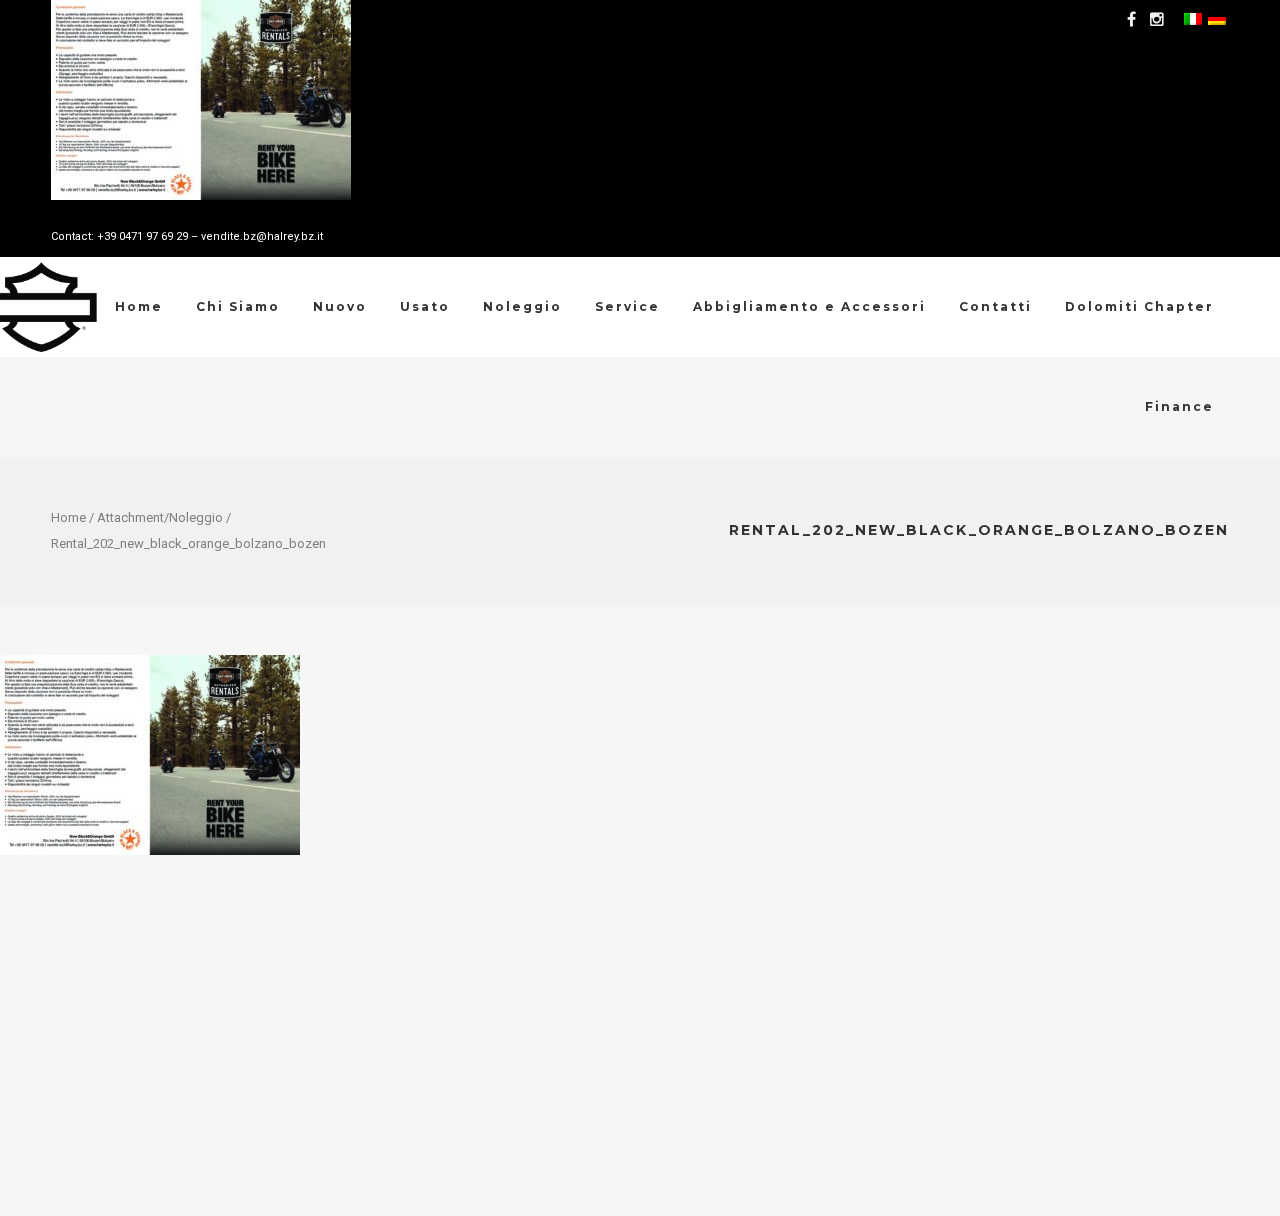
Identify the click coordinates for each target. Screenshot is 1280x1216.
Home (68, 517)
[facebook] (1135, 20)
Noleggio (196, 517)
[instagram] (1160, 20)
